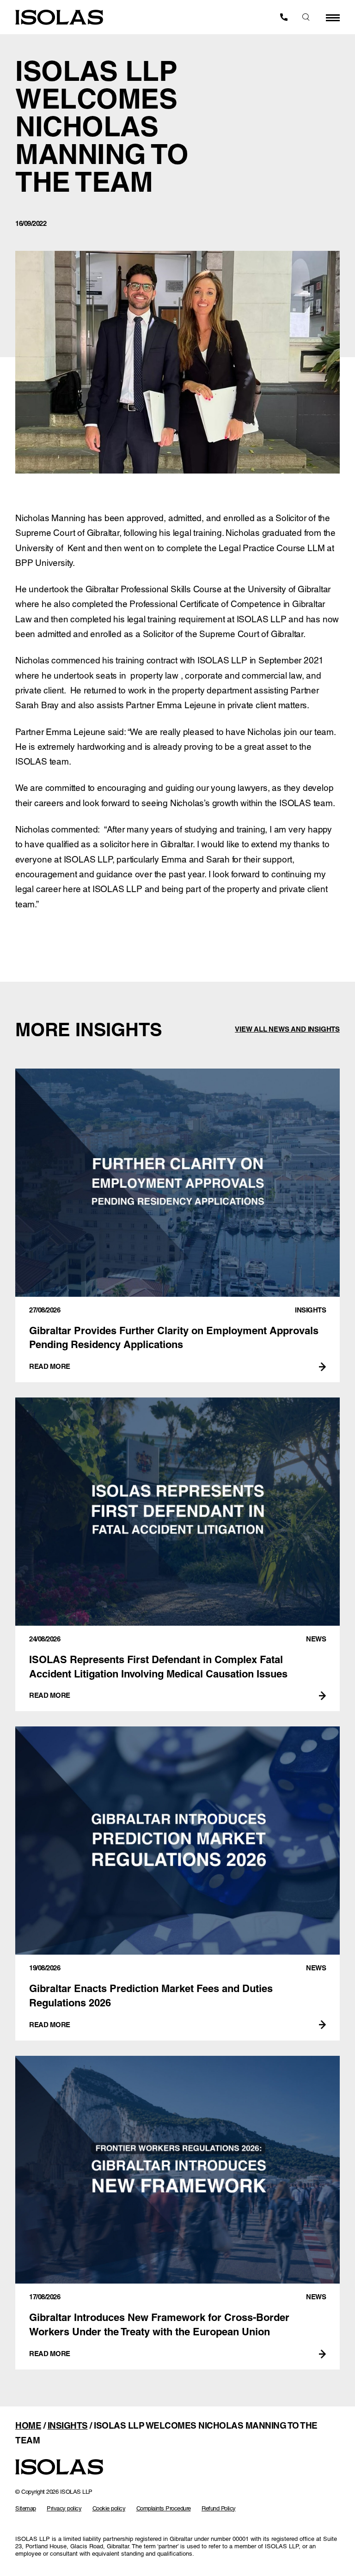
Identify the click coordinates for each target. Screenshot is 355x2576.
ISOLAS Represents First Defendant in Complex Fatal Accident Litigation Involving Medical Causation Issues (177, 1554)
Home (28, 2425)
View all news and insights (287, 1029)
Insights (68, 2425)
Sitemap (26, 2508)
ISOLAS (59, 17)
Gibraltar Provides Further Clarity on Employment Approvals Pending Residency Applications (177, 1225)
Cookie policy (109, 2508)
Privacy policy (64, 2508)
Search (306, 17)
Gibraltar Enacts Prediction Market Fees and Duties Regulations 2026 (177, 1883)
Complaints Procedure (164, 2508)
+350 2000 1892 (284, 17)
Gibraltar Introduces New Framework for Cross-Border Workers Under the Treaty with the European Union (177, 2213)
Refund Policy (219, 2508)
